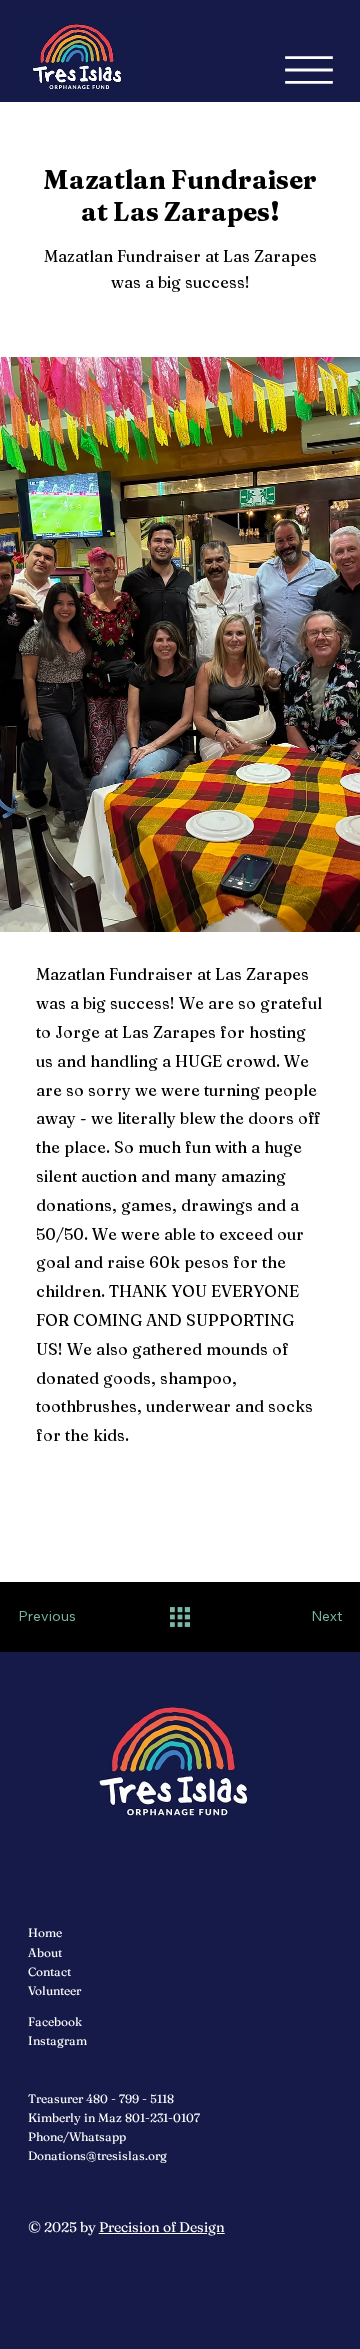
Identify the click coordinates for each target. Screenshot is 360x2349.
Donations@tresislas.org (97, 2155)
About (45, 1952)
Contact (49, 1971)
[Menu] (309, 70)
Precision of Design (162, 2227)
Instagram (57, 2040)
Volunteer (54, 1990)
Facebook (55, 2021)
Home (45, 1932)
